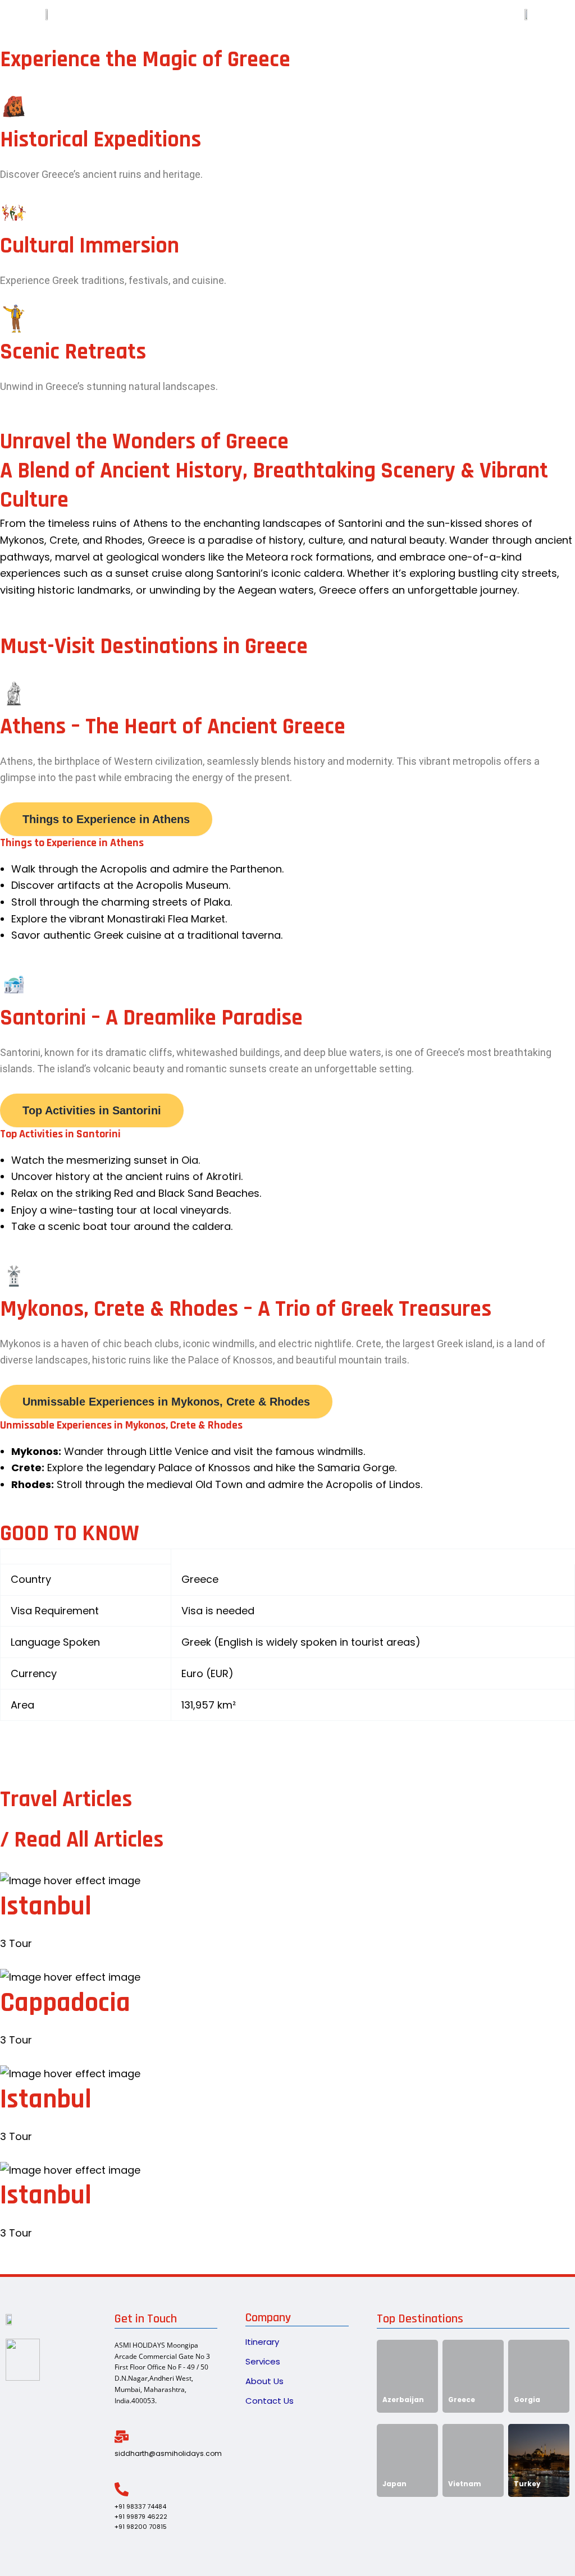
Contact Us (270, 2401)
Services (263, 2361)
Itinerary (262, 2342)
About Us (264, 2381)
